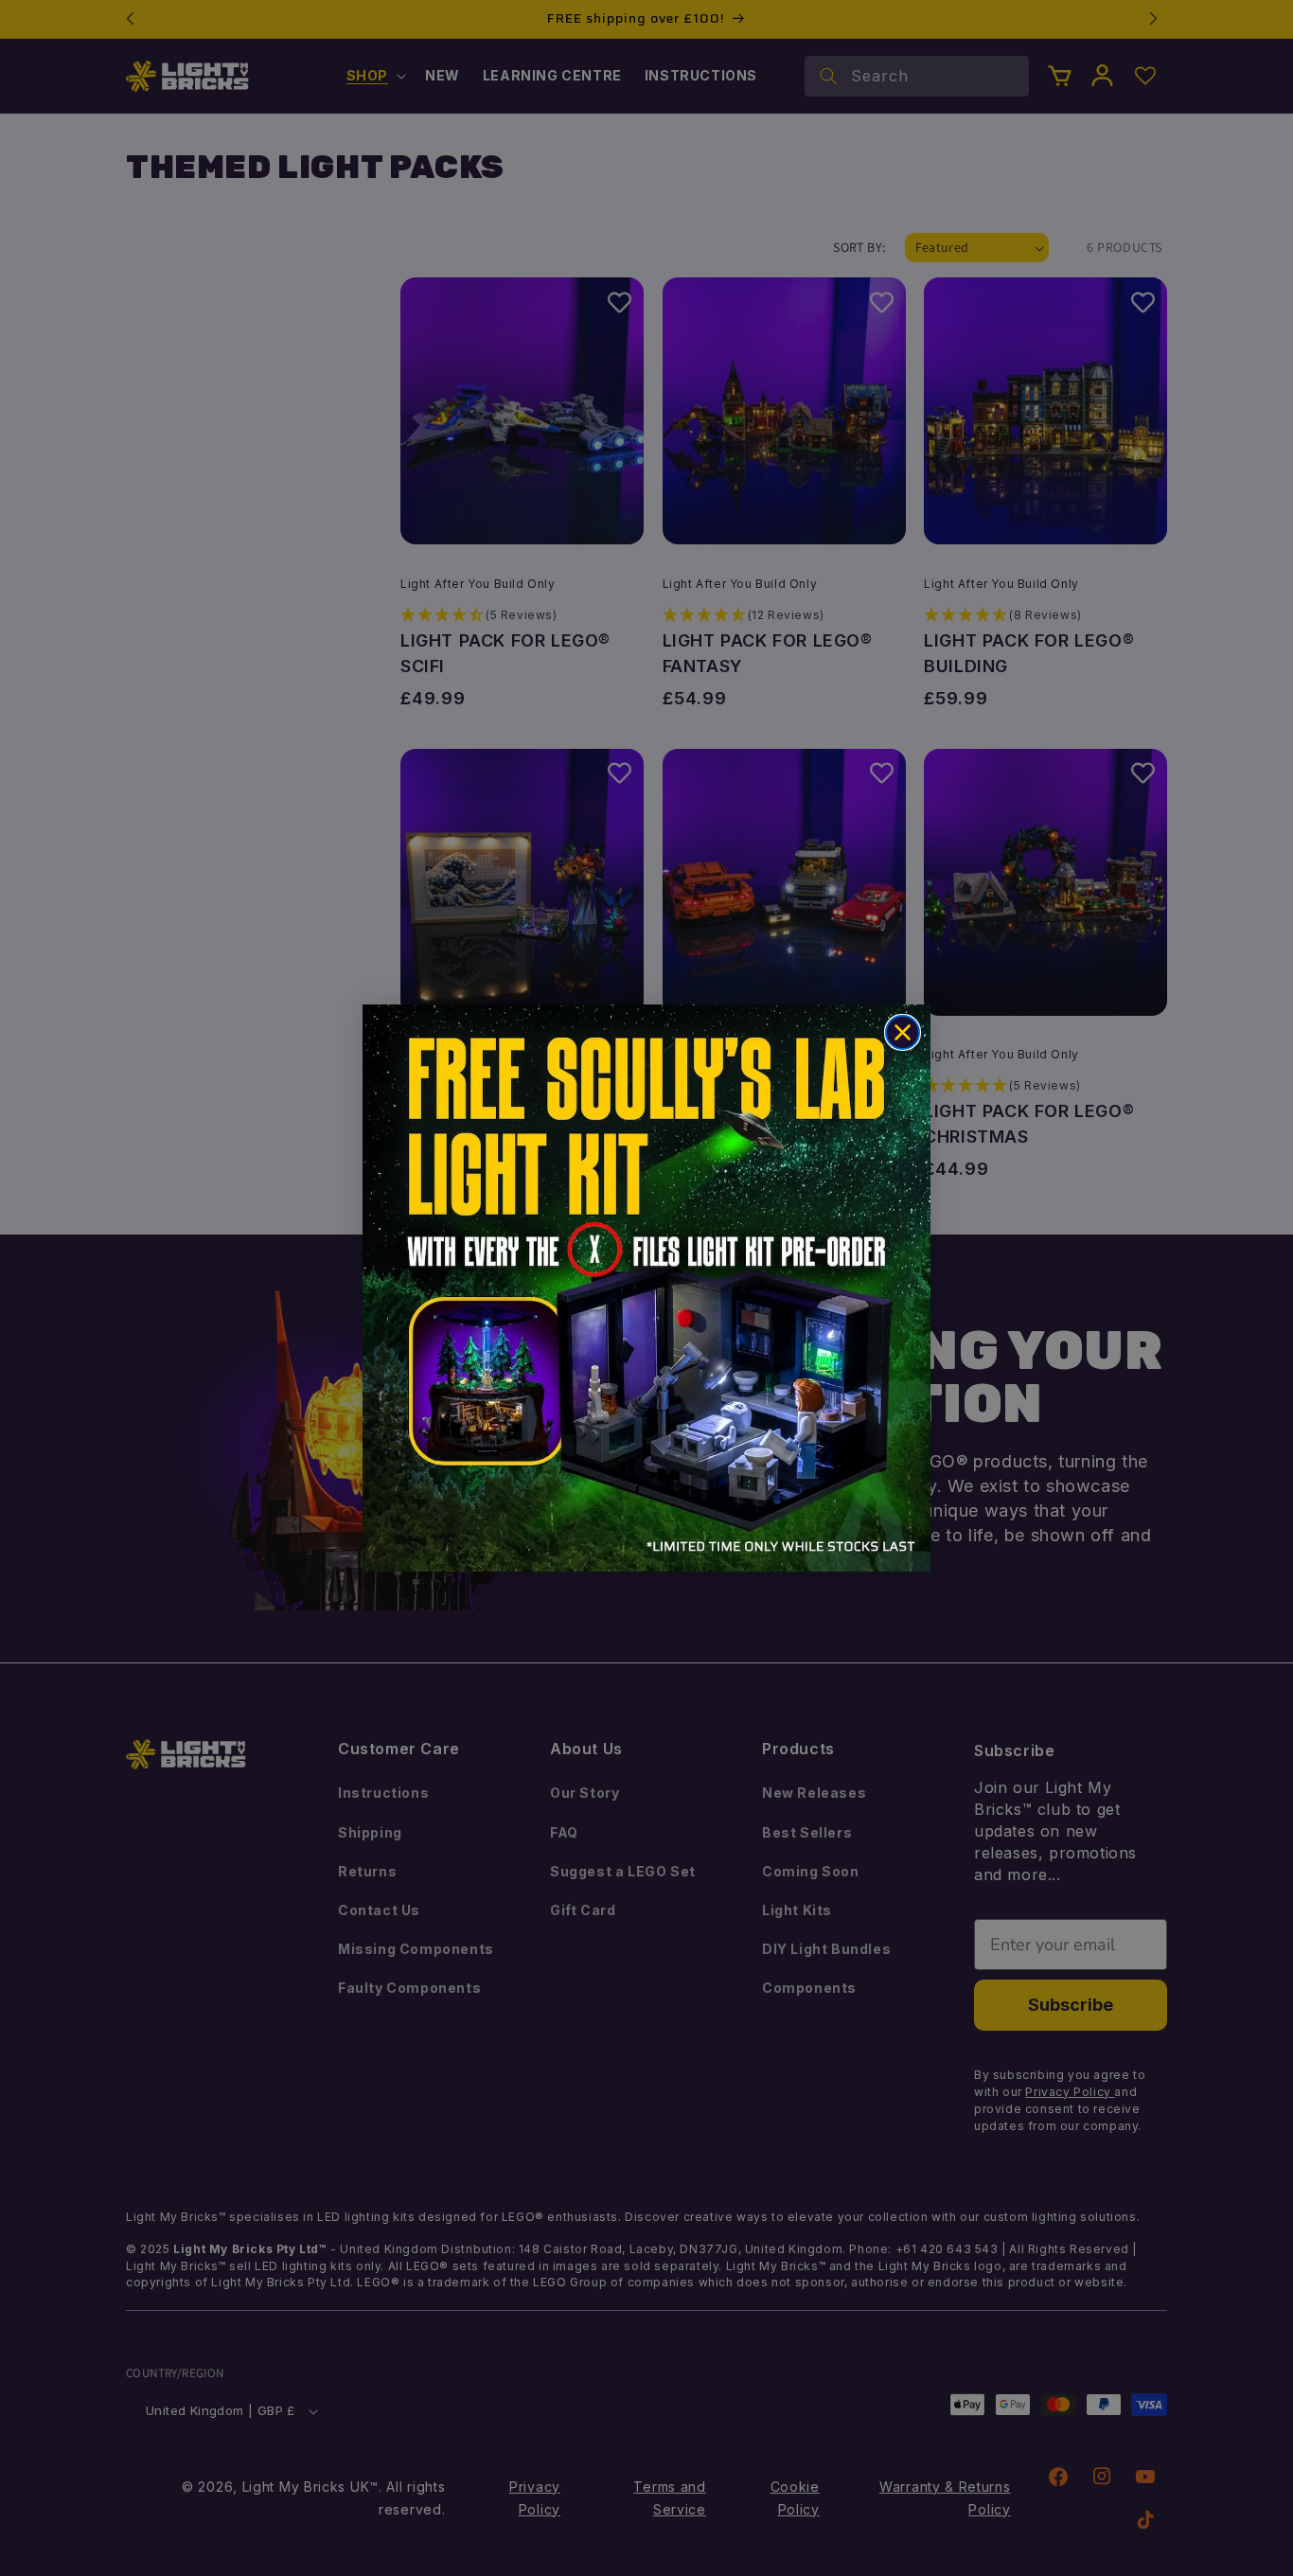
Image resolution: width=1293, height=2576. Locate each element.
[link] (646, 1288)
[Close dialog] (903, 1032)
